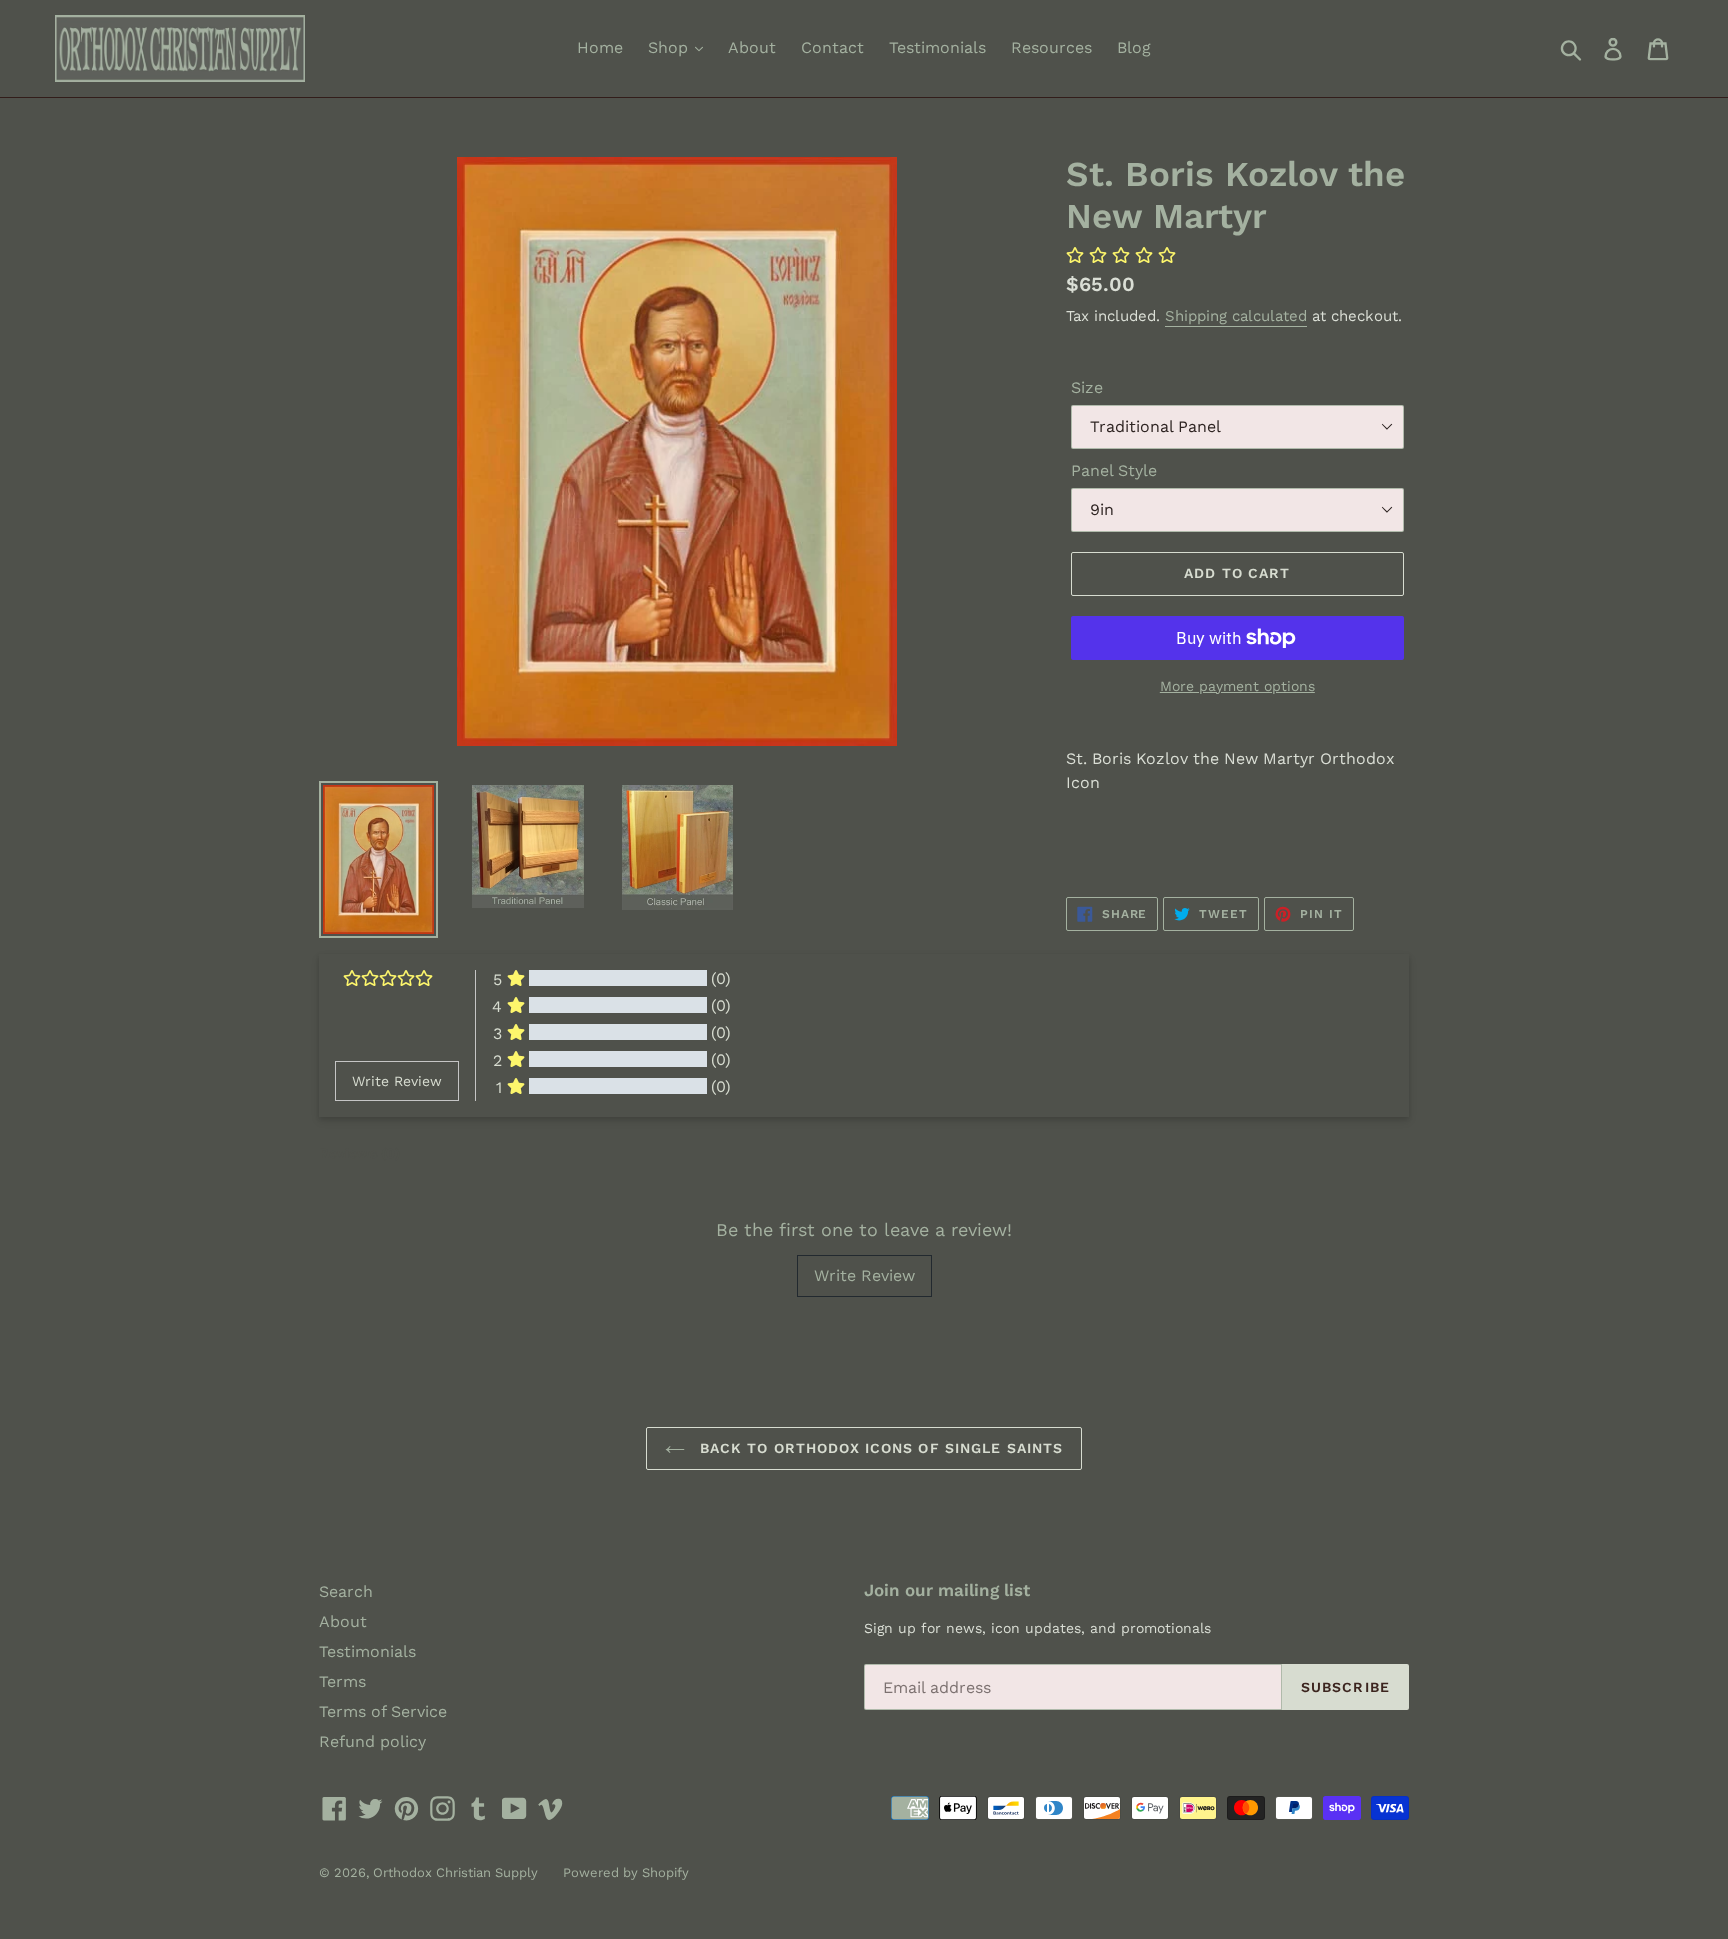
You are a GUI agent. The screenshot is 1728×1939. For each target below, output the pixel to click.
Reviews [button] (359, 1153)
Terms (342, 1681)
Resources (1051, 47)
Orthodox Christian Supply (455, 1872)
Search (346, 1591)
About (752, 47)
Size (1087, 387)
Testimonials (937, 47)
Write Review (864, 1275)
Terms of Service (383, 1711)
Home (600, 47)
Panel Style (1114, 470)
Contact (832, 47)
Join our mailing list (947, 1590)
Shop (670, 47)
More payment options (1237, 686)
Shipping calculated (1236, 316)
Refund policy (372, 1741)
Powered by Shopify (626, 1872)
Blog (1134, 47)
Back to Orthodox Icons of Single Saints (879, 1448)
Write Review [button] (397, 1081)
